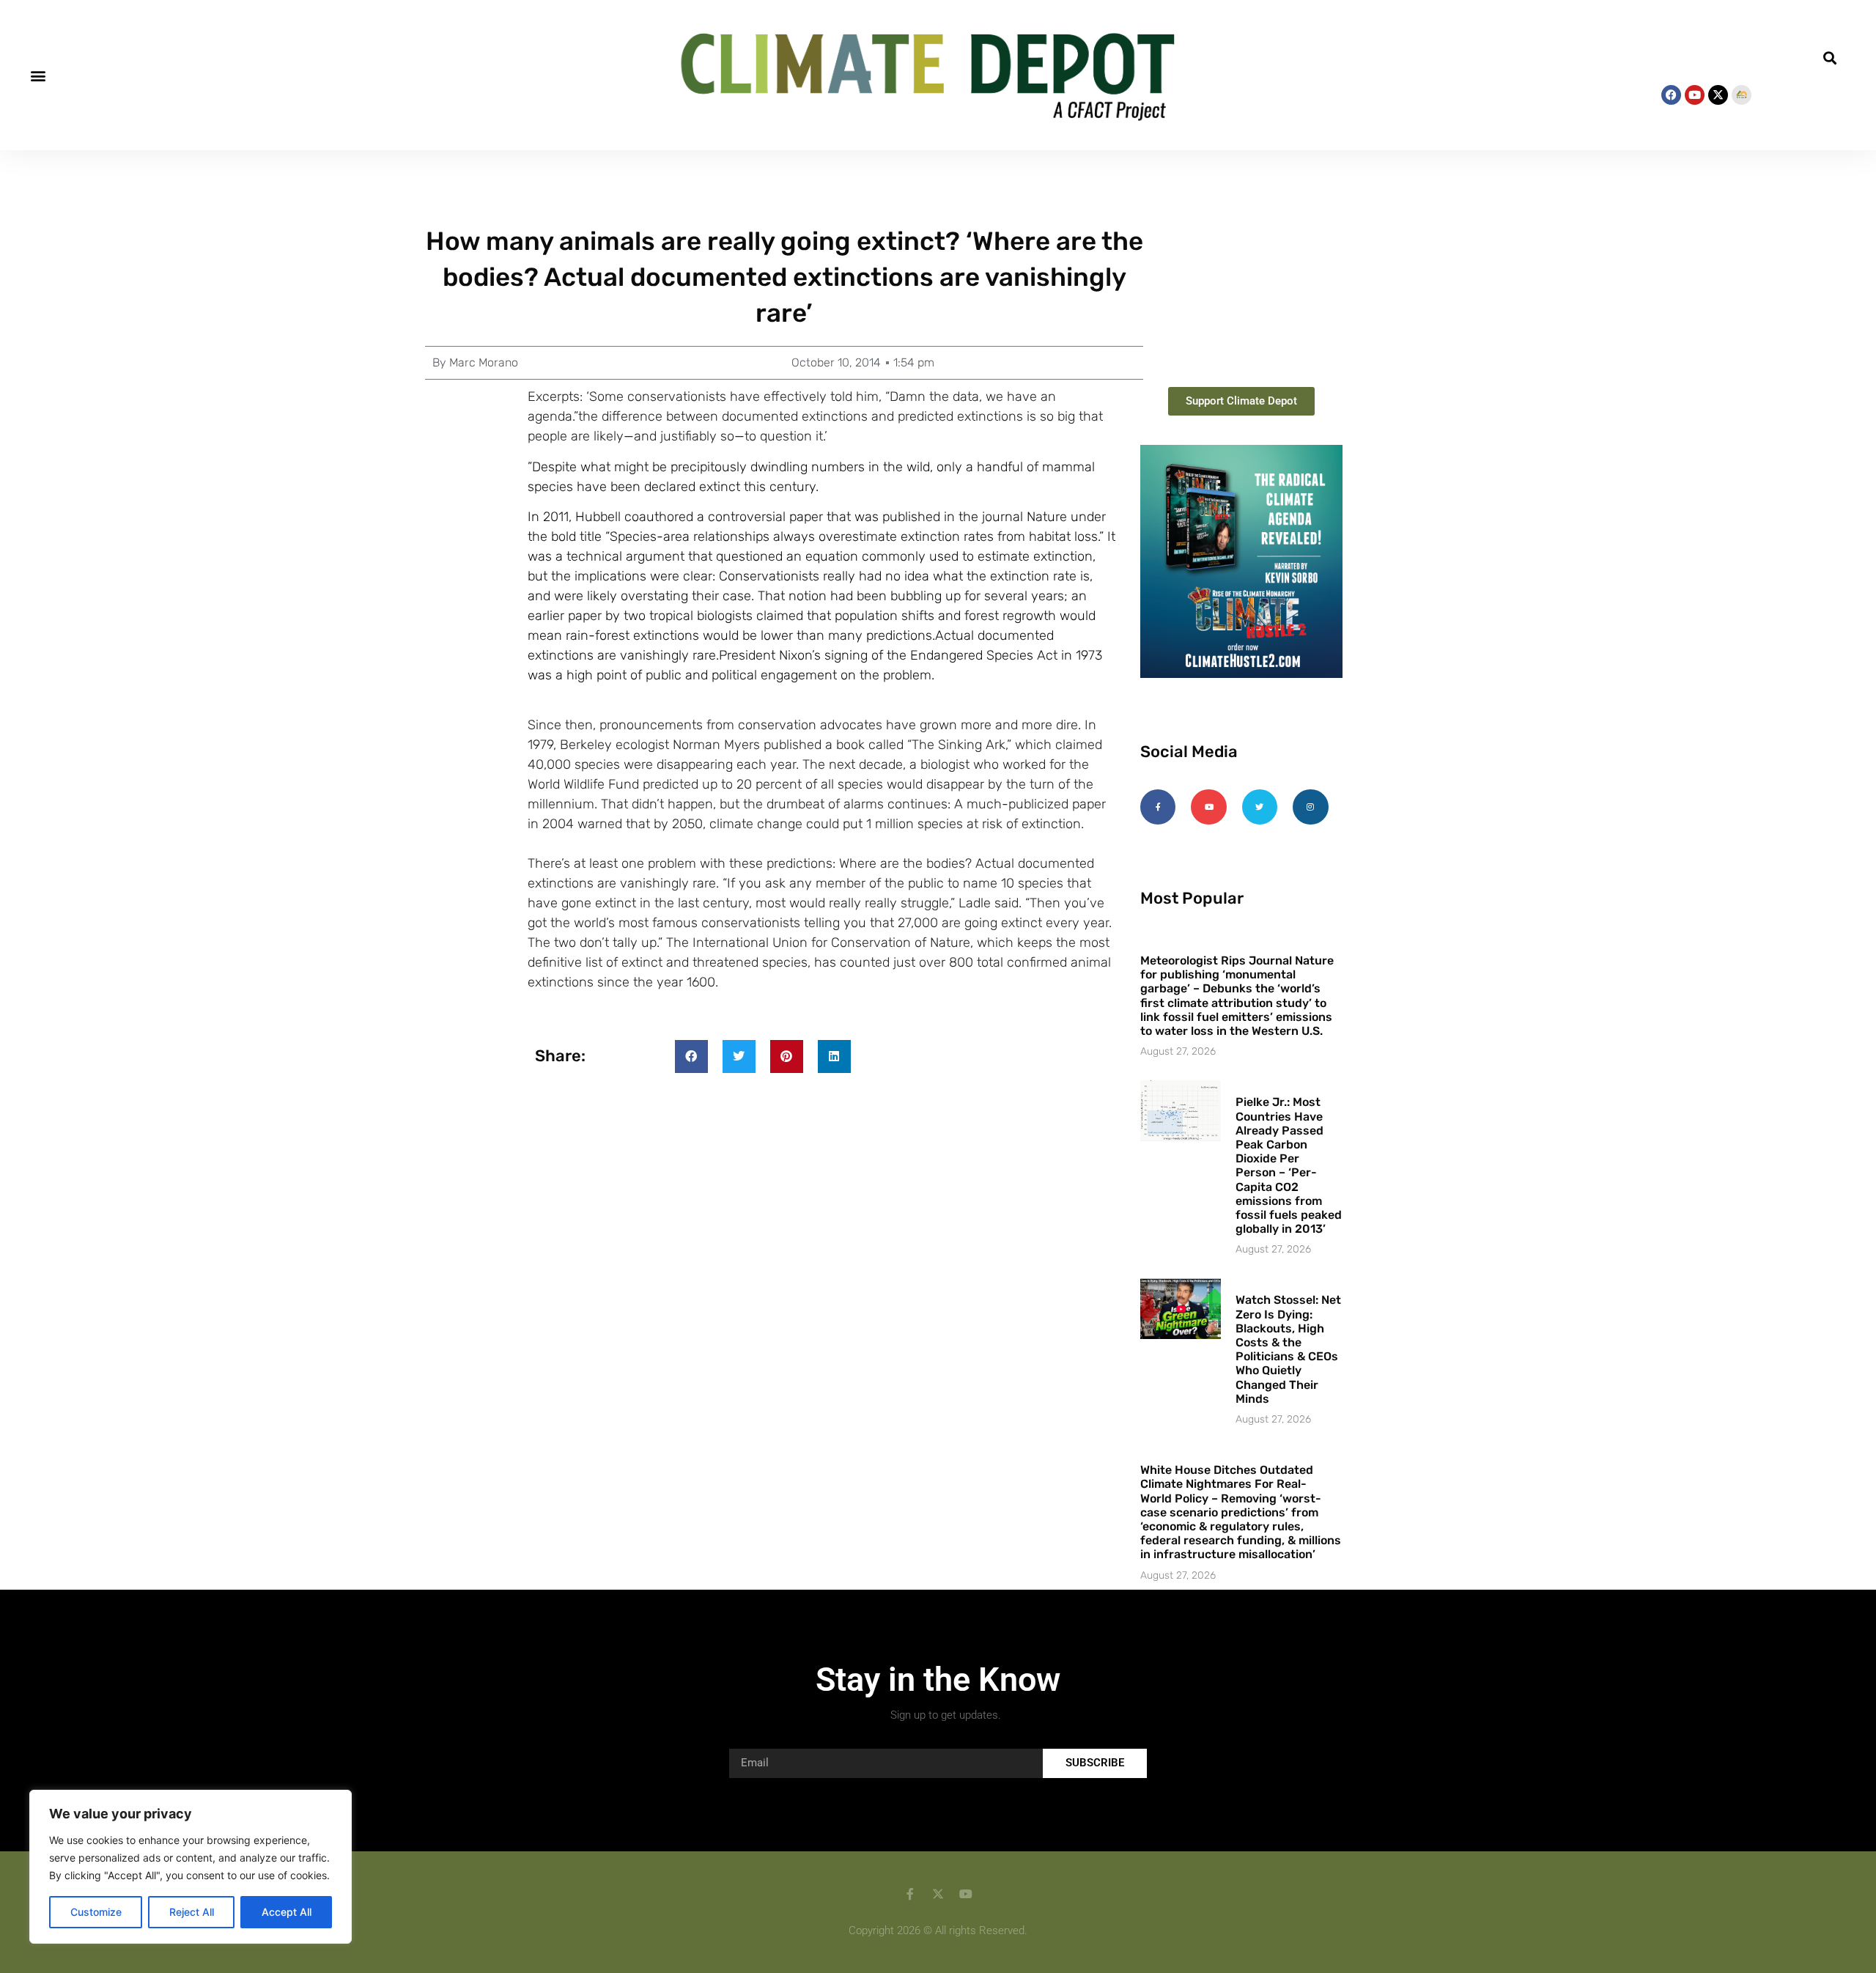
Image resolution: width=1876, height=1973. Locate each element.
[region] (191, 1867)
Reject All (192, 1912)
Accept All (287, 1912)
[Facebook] (1671, 95)
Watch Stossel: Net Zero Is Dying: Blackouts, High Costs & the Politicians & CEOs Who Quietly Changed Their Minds (1288, 1349)
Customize (96, 1912)
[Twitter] (1260, 807)
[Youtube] (1695, 95)
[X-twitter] (1718, 95)
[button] (38, 75)
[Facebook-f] (1158, 807)
